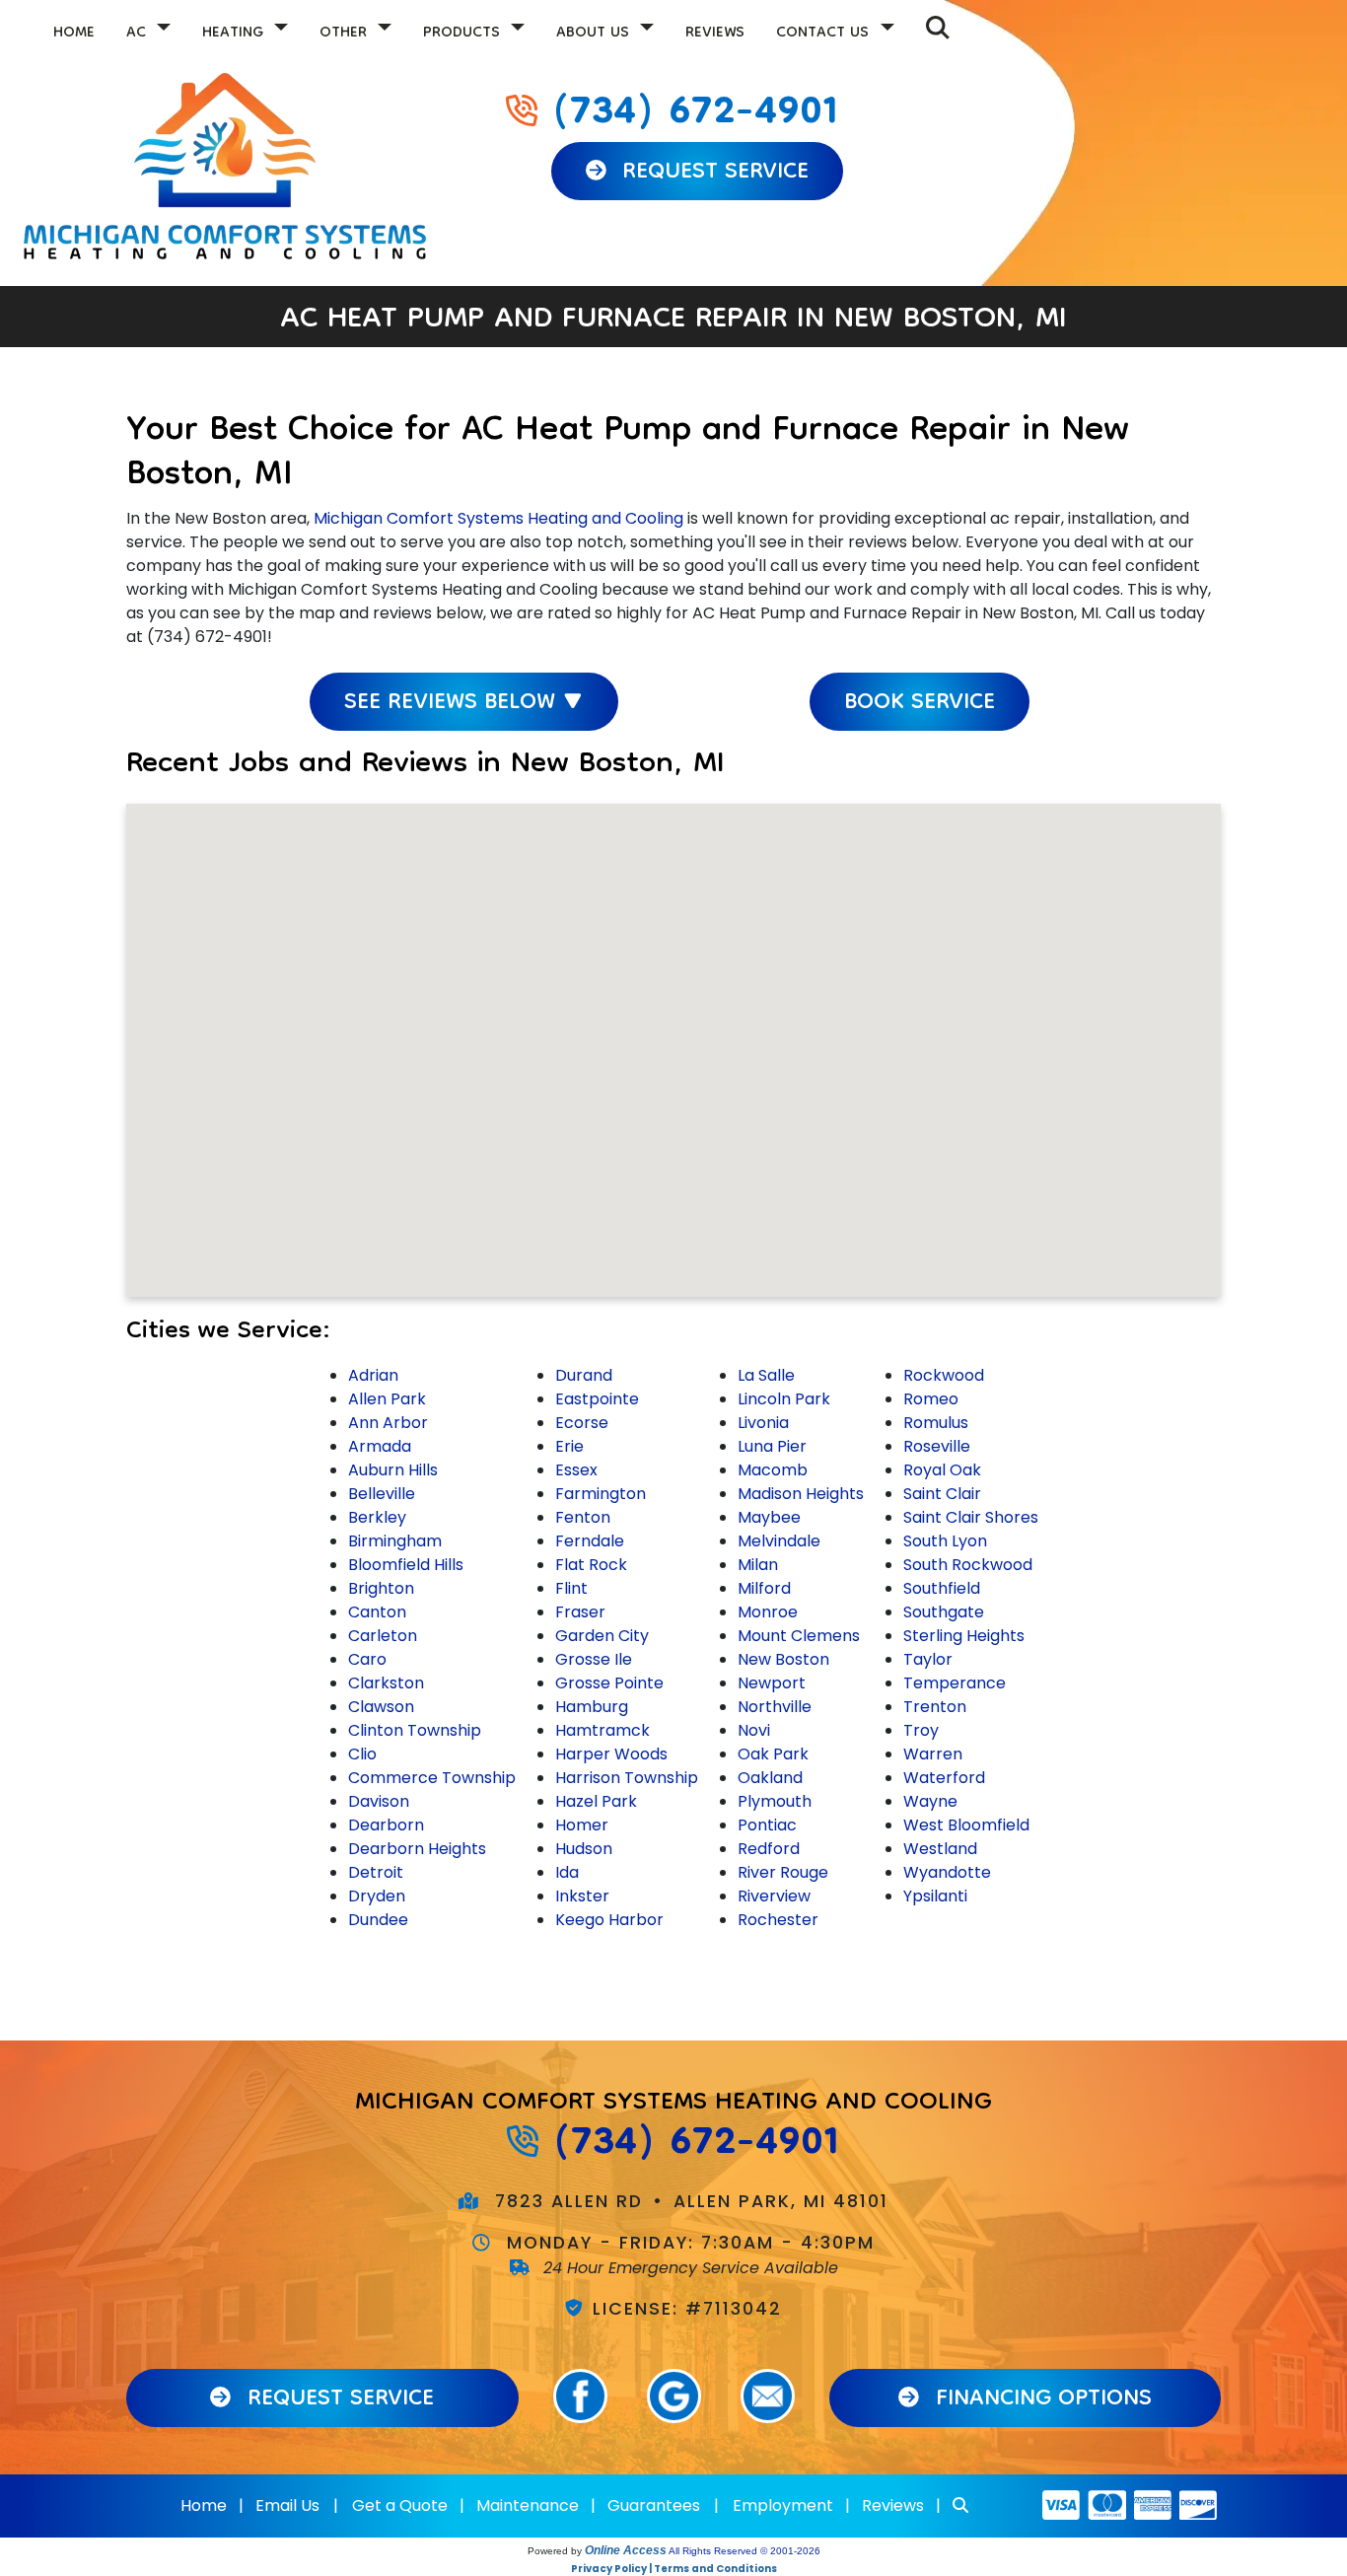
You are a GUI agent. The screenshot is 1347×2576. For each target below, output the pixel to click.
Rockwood (944, 1375)
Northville (775, 1707)
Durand (584, 1375)
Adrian (373, 1375)
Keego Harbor (609, 1920)
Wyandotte (947, 1872)
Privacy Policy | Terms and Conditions (674, 2569)
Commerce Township (432, 1778)
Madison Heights (801, 1494)
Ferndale (590, 1541)
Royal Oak (942, 1470)
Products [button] (464, 34)
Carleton (383, 1636)
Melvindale (779, 1541)
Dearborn (386, 1825)
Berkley (377, 1517)
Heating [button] (235, 34)
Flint (571, 1588)
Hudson (584, 1849)
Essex (576, 1470)
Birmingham (395, 1541)
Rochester (778, 1920)
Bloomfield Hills (406, 1565)
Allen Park (387, 1399)
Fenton (583, 1517)
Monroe (768, 1612)
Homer (582, 1825)
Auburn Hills (393, 1470)
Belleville (382, 1494)
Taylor (928, 1659)
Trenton (935, 1707)
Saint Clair (942, 1494)
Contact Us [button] (825, 34)
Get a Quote (400, 2505)
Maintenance (528, 2505)
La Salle (766, 1375)
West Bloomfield (966, 1825)
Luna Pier (772, 1446)
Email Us (287, 2505)
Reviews (715, 34)
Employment (783, 2505)
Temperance (955, 1683)
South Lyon (945, 1541)
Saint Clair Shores (971, 1517)
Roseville (937, 1446)
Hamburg (592, 1707)
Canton (377, 1612)
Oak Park (773, 1754)
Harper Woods (611, 1754)
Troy (921, 1730)
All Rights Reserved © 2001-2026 (744, 2551)
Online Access (626, 2550)
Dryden (377, 1896)
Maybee (769, 1517)
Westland (940, 1849)
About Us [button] (595, 34)
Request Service (712, 173)
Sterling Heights (964, 1636)
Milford (764, 1588)
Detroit (376, 1872)
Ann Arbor (388, 1423)
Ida (567, 1872)
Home (74, 34)
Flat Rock (591, 1565)
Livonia (763, 1423)
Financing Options (1040, 2400)
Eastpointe (597, 1399)
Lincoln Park (784, 1399)
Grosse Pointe (609, 1683)
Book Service (920, 704)
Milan (758, 1565)
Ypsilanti (935, 1896)
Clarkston (386, 1683)
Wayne (930, 1801)
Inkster (582, 1896)
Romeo (931, 1399)
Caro (367, 1659)
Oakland (770, 1778)
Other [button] (346, 34)
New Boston (783, 1659)
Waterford (944, 1778)
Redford (769, 1849)
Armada (380, 1446)
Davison (379, 1801)
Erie (569, 1446)
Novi (754, 1730)
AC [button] (139, 34)
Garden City (602, 1636)
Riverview (774, 1896)
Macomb (773, 1470)
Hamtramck (603, 1730)
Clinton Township (415, 1730)
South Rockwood (968, 1565)
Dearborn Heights (417, 1849)
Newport (772, 1683)
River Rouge (783, 1872)
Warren (933, 1754)
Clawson (381, 1707)
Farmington (601, 1494)
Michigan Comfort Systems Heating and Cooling (498, 518)
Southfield (942, 1588)
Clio (362, 1754)
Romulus (936, 1423)
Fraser (580, 1612)
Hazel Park (596, 1801)
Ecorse (582, 1423)
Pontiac (767, 1825)
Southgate (944, 1612)
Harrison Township (627, 1778)
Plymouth (775, 1801)
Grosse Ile (594, 1659)
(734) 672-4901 (695, 114)
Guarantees (654, 2505)
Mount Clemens (799, 1636)
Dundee (378, 1920)
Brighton (381, 1588)
